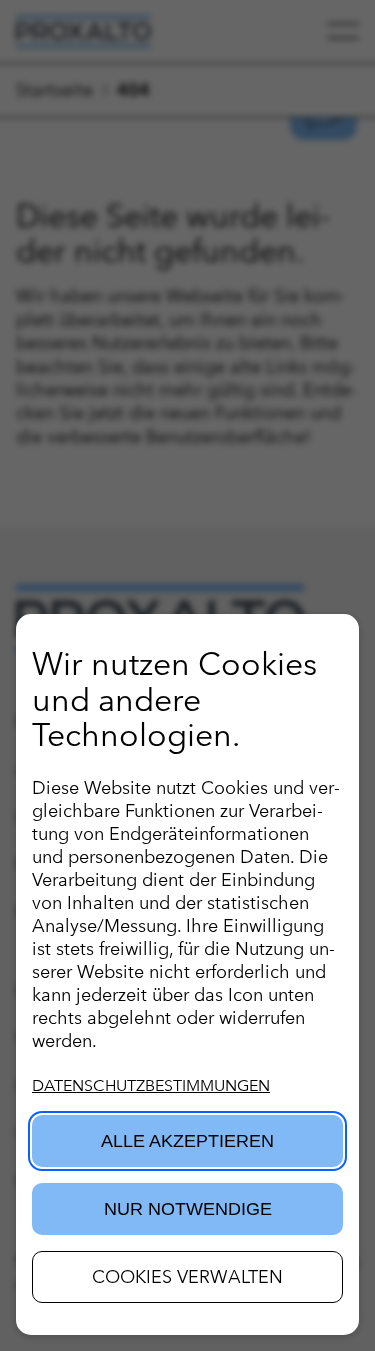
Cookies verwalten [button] (187, 1276)
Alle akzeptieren (187, 1141)
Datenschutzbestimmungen (151, 1085)
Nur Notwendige (188, 1209)
